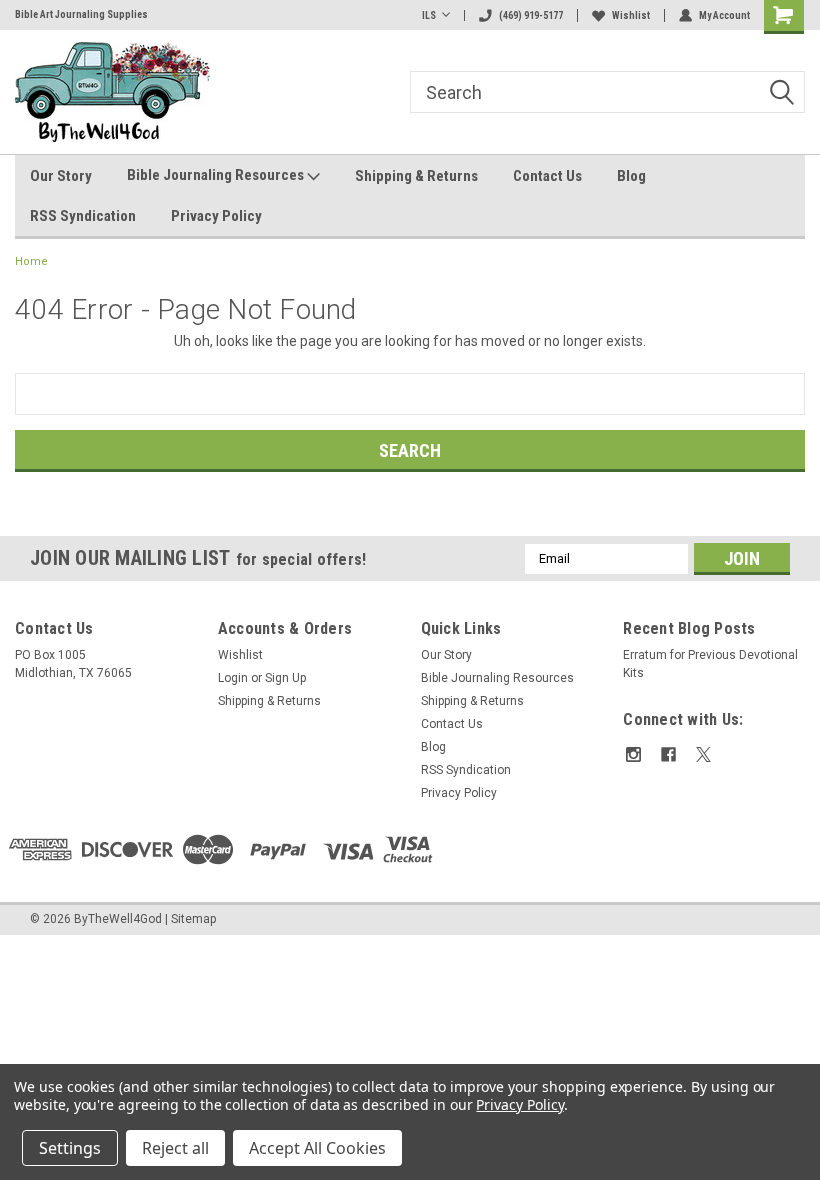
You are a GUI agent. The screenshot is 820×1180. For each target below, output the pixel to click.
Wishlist (631, 15)
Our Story (61, 176)
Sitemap (193, 919)
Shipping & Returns (416, 176)
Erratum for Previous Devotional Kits (710, 664)
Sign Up (285, 678)
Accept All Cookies (317, 1148)
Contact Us (547, 176)
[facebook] (668, 754)
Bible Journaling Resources (217, 175)
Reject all (175, 1148)
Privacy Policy (216, 216)
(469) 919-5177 (531, 15)
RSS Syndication (83, 216)
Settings (70, 1148)
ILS (429, 15)
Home (31, 261)
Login (233, 678)
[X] (703, 754)
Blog (631, 176)
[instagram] (633, 754)
